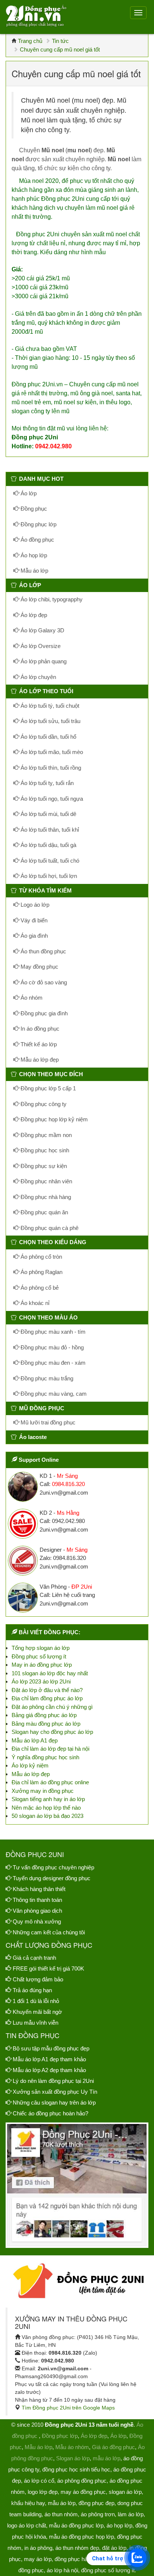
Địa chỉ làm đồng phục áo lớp (47, 1698)
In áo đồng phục (39, 1029)
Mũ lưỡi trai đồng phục (47, 1422)
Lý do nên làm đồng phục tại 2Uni (53, 2081)
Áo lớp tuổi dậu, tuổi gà (48, 845)
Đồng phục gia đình (43, 1013)
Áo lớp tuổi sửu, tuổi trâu (50, 721)
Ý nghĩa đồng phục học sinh (45, 1757)
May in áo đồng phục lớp (42, 1665)
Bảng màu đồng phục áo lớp (46, 1724)
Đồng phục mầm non (45, 1135)
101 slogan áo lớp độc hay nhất (50, 1673)
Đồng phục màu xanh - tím (52, 1332)
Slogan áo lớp (73, 2458)
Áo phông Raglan (41, 1272)
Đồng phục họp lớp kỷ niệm (53, 1119)
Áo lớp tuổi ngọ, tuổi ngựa (51, 799)
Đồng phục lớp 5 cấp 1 (47, 1088)
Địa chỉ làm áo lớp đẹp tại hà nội (50, 1749)
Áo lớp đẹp (33, 615)
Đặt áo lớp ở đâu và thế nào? (47, 1690)
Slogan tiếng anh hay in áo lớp (48, 1799)
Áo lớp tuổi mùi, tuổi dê (48, 814)
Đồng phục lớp (38, 524)
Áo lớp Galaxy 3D (42, 630)
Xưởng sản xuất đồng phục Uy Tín (55, 2092)
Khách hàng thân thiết (39, 1889)
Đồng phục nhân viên (46, 1181)
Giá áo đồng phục (113, 2447)
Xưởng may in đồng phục (43, 1791)
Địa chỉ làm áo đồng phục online (50, 1782)
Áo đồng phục (37, 540)
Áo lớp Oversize (40, 646)
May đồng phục (39, 967)
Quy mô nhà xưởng (37, 1921)
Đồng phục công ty (43, 1104)
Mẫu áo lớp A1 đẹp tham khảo (49, 2059)
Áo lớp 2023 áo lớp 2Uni (41, 1681)
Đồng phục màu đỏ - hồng (51, 1347)
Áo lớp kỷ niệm (30, 1765)
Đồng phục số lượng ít (39, 1656)
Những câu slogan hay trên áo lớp (54, 2102)
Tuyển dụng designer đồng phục (52, 1878)
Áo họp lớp (33, 555)
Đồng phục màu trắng (46, 1378)
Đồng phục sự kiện (43, 1166)
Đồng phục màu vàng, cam (53, 1394)
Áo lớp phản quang (43, 661)
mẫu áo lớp (107, 2458)
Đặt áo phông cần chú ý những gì (52, 1707)
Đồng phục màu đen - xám (52, 1363)
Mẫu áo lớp (34, 571)
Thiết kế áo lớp (38, 1044)
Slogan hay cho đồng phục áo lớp (52, 1732)
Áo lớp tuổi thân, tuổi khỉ (49, 830)
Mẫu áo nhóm (72, 2447)
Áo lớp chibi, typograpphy (51, 599)
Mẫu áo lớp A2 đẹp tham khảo (49, 2070)
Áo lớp (28, 493)
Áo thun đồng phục (43, 951)
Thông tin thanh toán (37, 1900)
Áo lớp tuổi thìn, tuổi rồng (50, 768)
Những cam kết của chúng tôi (49, 1932)
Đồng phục (33, 509)
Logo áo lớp (34, 905)
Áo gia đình (33, 936)
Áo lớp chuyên (38, 677)
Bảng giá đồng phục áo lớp (44, 1715)
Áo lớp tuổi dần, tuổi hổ (48, 737)
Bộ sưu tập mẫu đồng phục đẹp (51, 2048)
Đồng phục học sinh (44, 1150)
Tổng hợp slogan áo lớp (41, 1648)
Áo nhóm (31, 998)
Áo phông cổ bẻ (39, 1288)
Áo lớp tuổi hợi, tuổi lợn (48, 876)
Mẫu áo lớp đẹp (39, 1060)
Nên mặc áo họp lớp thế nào (46, 1808)
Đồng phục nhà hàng (45, 1197)
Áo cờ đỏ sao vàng (43, 982)
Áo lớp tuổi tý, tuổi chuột (49, 706)
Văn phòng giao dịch (37, 1911)
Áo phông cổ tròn (41, 1257)
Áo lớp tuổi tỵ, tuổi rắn (46, 783)
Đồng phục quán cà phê (49, 1228)
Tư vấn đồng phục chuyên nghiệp (53, 1867)
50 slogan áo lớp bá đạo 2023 (47, 1816)
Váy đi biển (33, 920)
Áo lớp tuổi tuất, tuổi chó (49, 861)
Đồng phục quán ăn (44, 1212)
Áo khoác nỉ (34, 1303)
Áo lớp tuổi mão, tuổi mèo (51, 752)
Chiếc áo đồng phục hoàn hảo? (50, 2113)
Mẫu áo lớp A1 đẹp (35, 1740)
